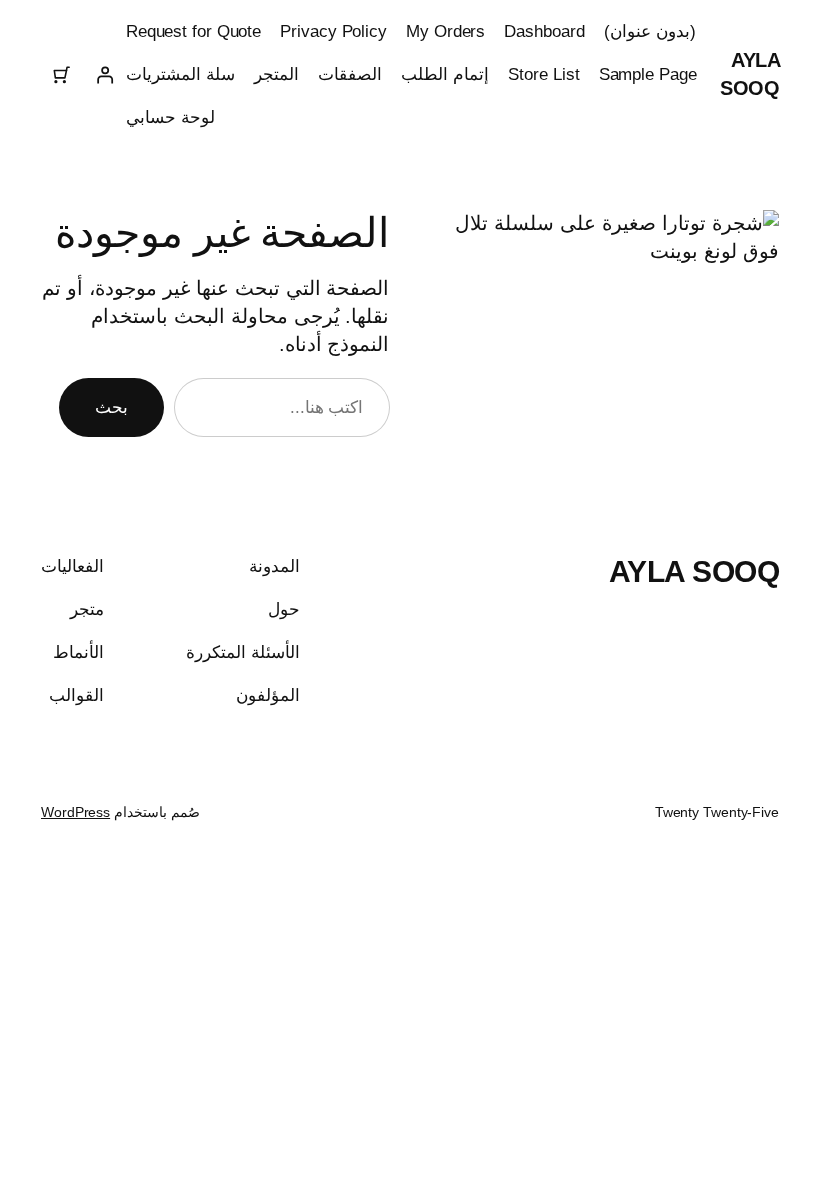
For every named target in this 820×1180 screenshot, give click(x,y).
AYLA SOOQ (694, 571)
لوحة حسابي (170, 117)
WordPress (75, 812)
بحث (111, 407)
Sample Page (648, 74)
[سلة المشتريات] (62, 75)
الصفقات (350, 74)
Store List (543, 74)
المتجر (276, 74)
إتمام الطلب (445, 74)
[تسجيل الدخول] (104, 75)
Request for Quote (193, 31)
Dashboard (544, 31)
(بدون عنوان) (650, 31)
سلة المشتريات (180, 74)
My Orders (445, 31)
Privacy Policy (333, 31)
